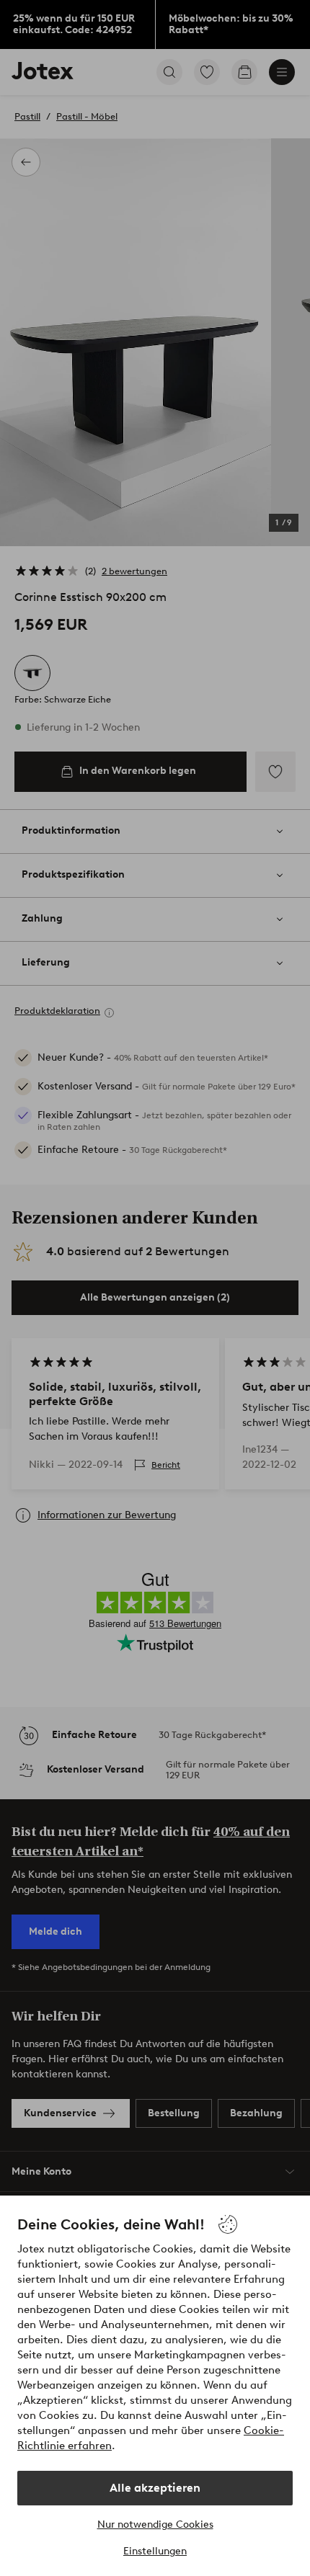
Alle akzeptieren (155, 2488)
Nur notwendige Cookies (155, 2524)
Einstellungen (155, 2551)
